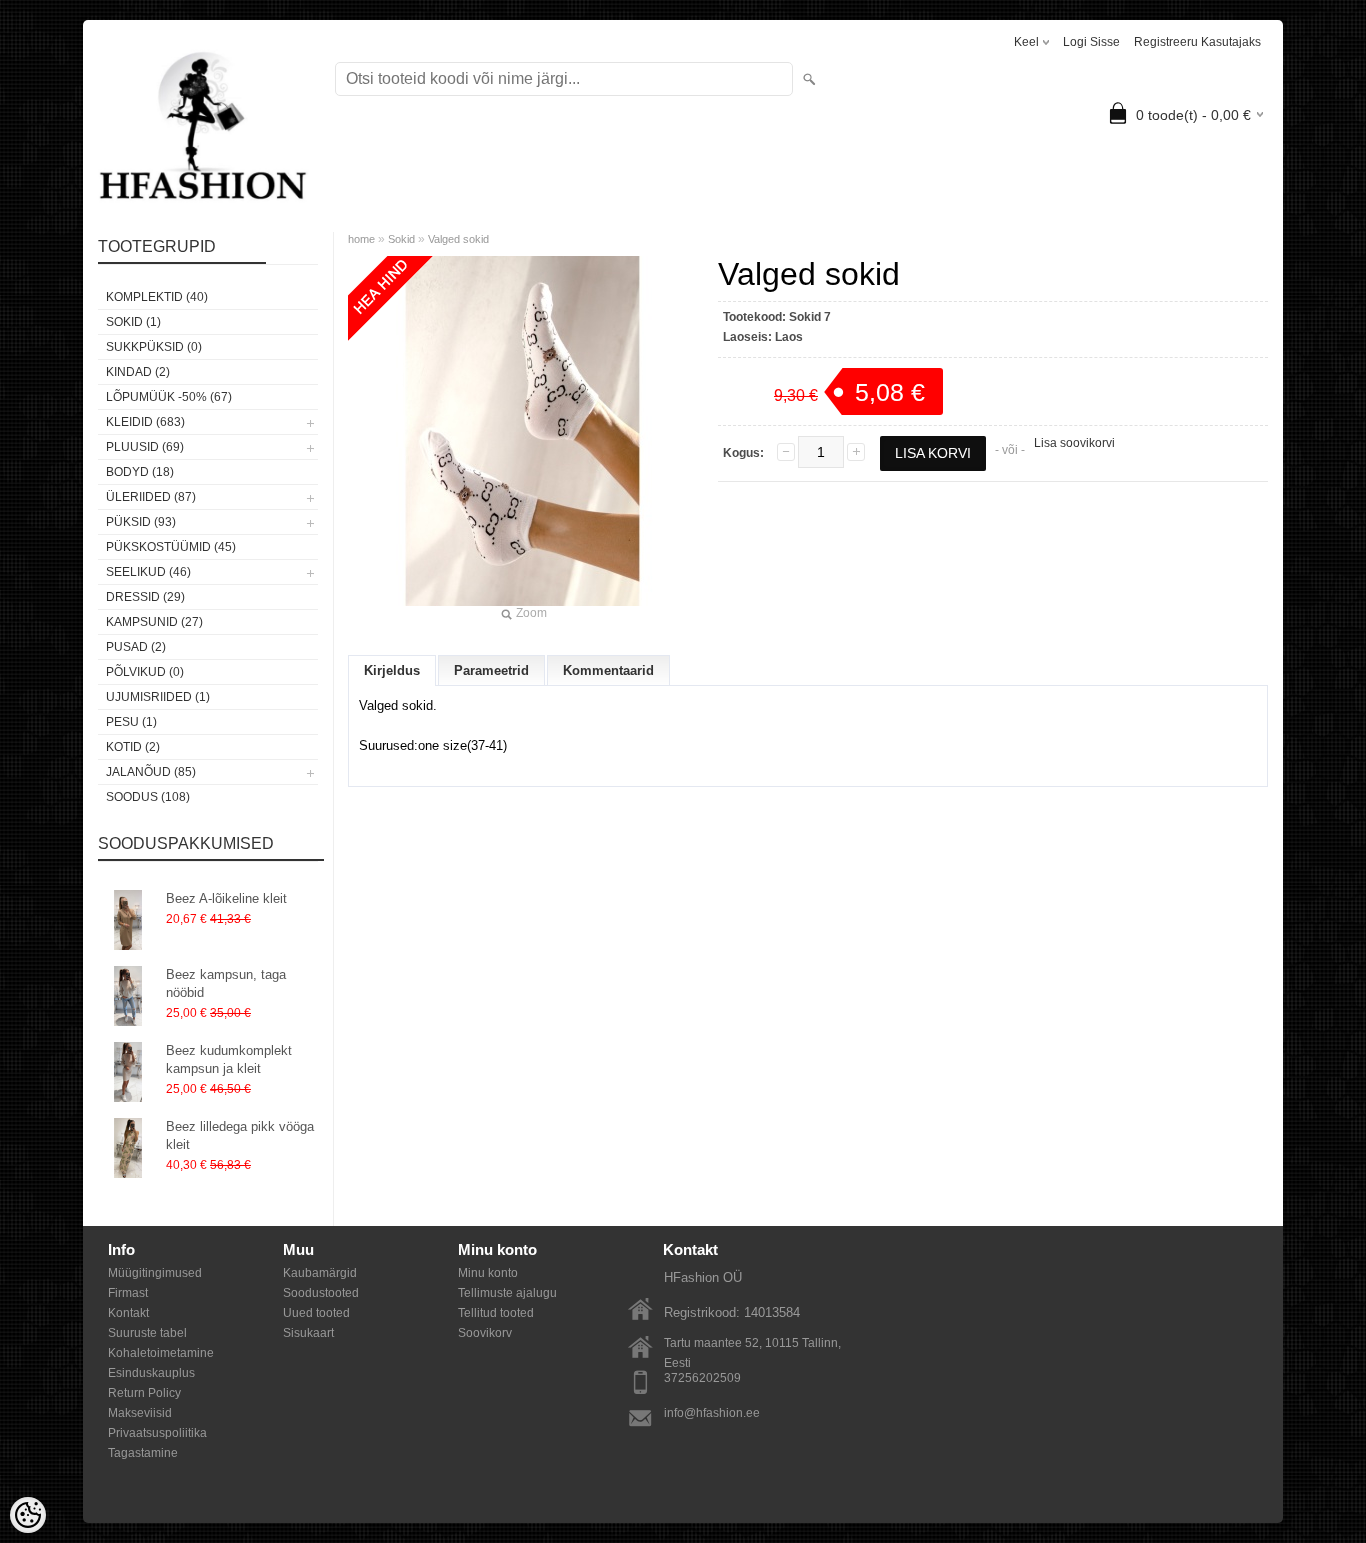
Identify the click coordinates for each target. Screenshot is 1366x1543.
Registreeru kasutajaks (1197, 42)
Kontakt (128, 1313)
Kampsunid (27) (154, 622)
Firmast (128, 1293)
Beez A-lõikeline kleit (226, 898)
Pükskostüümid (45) (171, 547)
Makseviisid (140, 1413)
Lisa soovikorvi (1074, 443)
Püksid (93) (141, 522)
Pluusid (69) (145, 447)
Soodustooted (321, 1293)
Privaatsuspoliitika (157, 1433)
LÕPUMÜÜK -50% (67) (169, 397)
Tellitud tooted (496, 1313)
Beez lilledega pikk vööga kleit (240, 1135)
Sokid (403, 239)
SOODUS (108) (148, 797)
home (361, 239)
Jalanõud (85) (151, 772)
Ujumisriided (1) (158, 697)
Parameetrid (491, 670)
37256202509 (702, 1378)
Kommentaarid (608, 670)
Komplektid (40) (157, 297)
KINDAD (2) (138, 372)
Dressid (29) (145, 597)
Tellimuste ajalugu (507, 1293)
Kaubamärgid (320, 1273)
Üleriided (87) (151, 497)
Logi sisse (1091, 42)
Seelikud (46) (148, 572)
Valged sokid (458, 239)
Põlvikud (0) (145, 672)
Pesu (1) (131, 722)
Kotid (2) (133, 747)
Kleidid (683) (145, 422)
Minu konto (488, 1273)
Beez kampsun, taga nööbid (226, 983)
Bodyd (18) (140, 472)
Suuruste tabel (147, 1333)
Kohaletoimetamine (161, 1353)
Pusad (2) (136, 647)
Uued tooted (316, 1313)
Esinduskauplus (151, 1373)
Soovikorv (485, 1333)
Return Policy (144, 1393)
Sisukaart (308, 1333)
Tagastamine (143, 1453)
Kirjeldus (392, 670)
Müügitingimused (155, 1273)
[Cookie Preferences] (28, 1515)
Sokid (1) (133, 322)
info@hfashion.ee (712, 1413)
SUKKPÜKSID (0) (154, 347)
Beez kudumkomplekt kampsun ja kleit (229, 1059)
